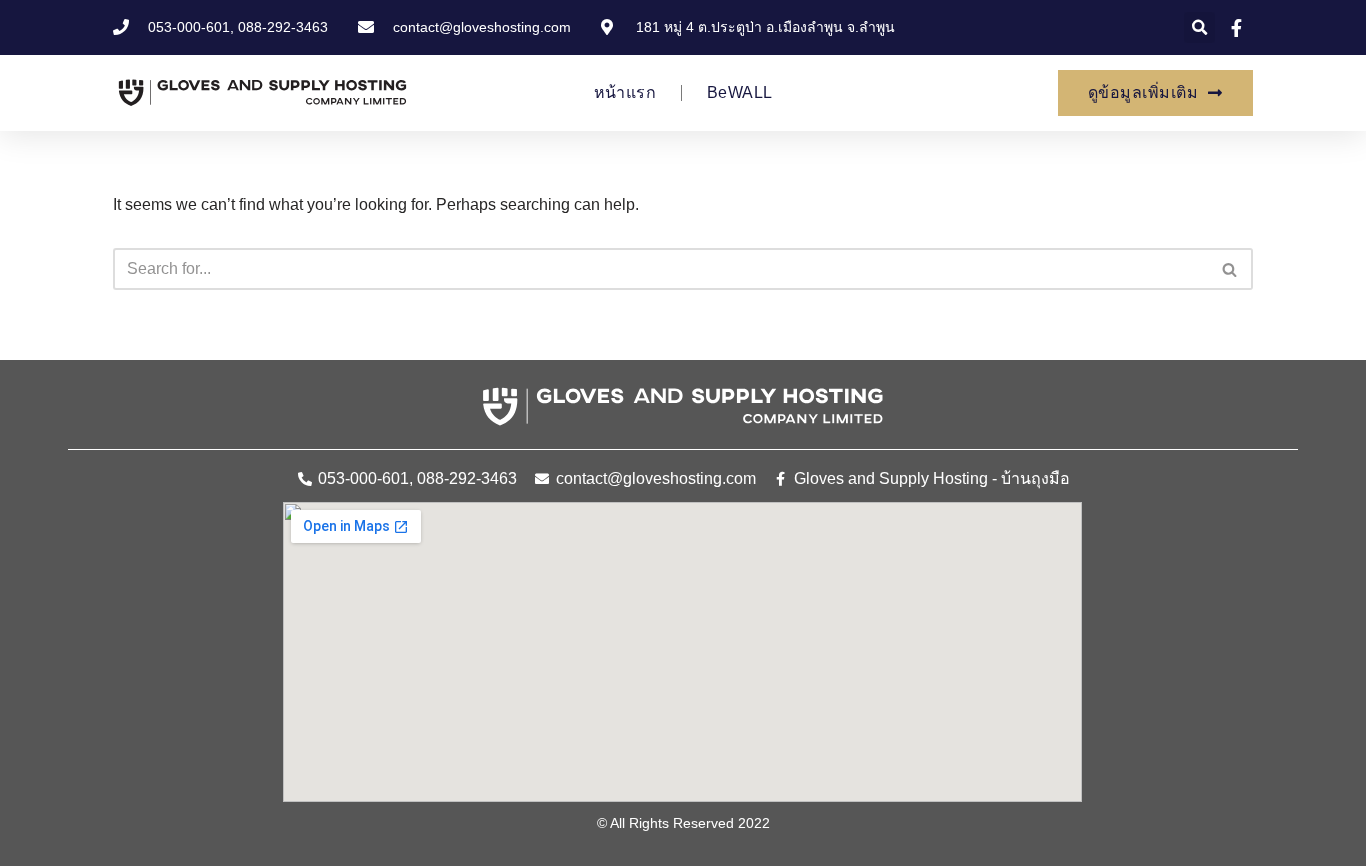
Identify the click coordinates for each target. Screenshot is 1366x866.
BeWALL (739, 92)
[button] (1199, 27)
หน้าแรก (625, 92)
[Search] (1230, 269)
